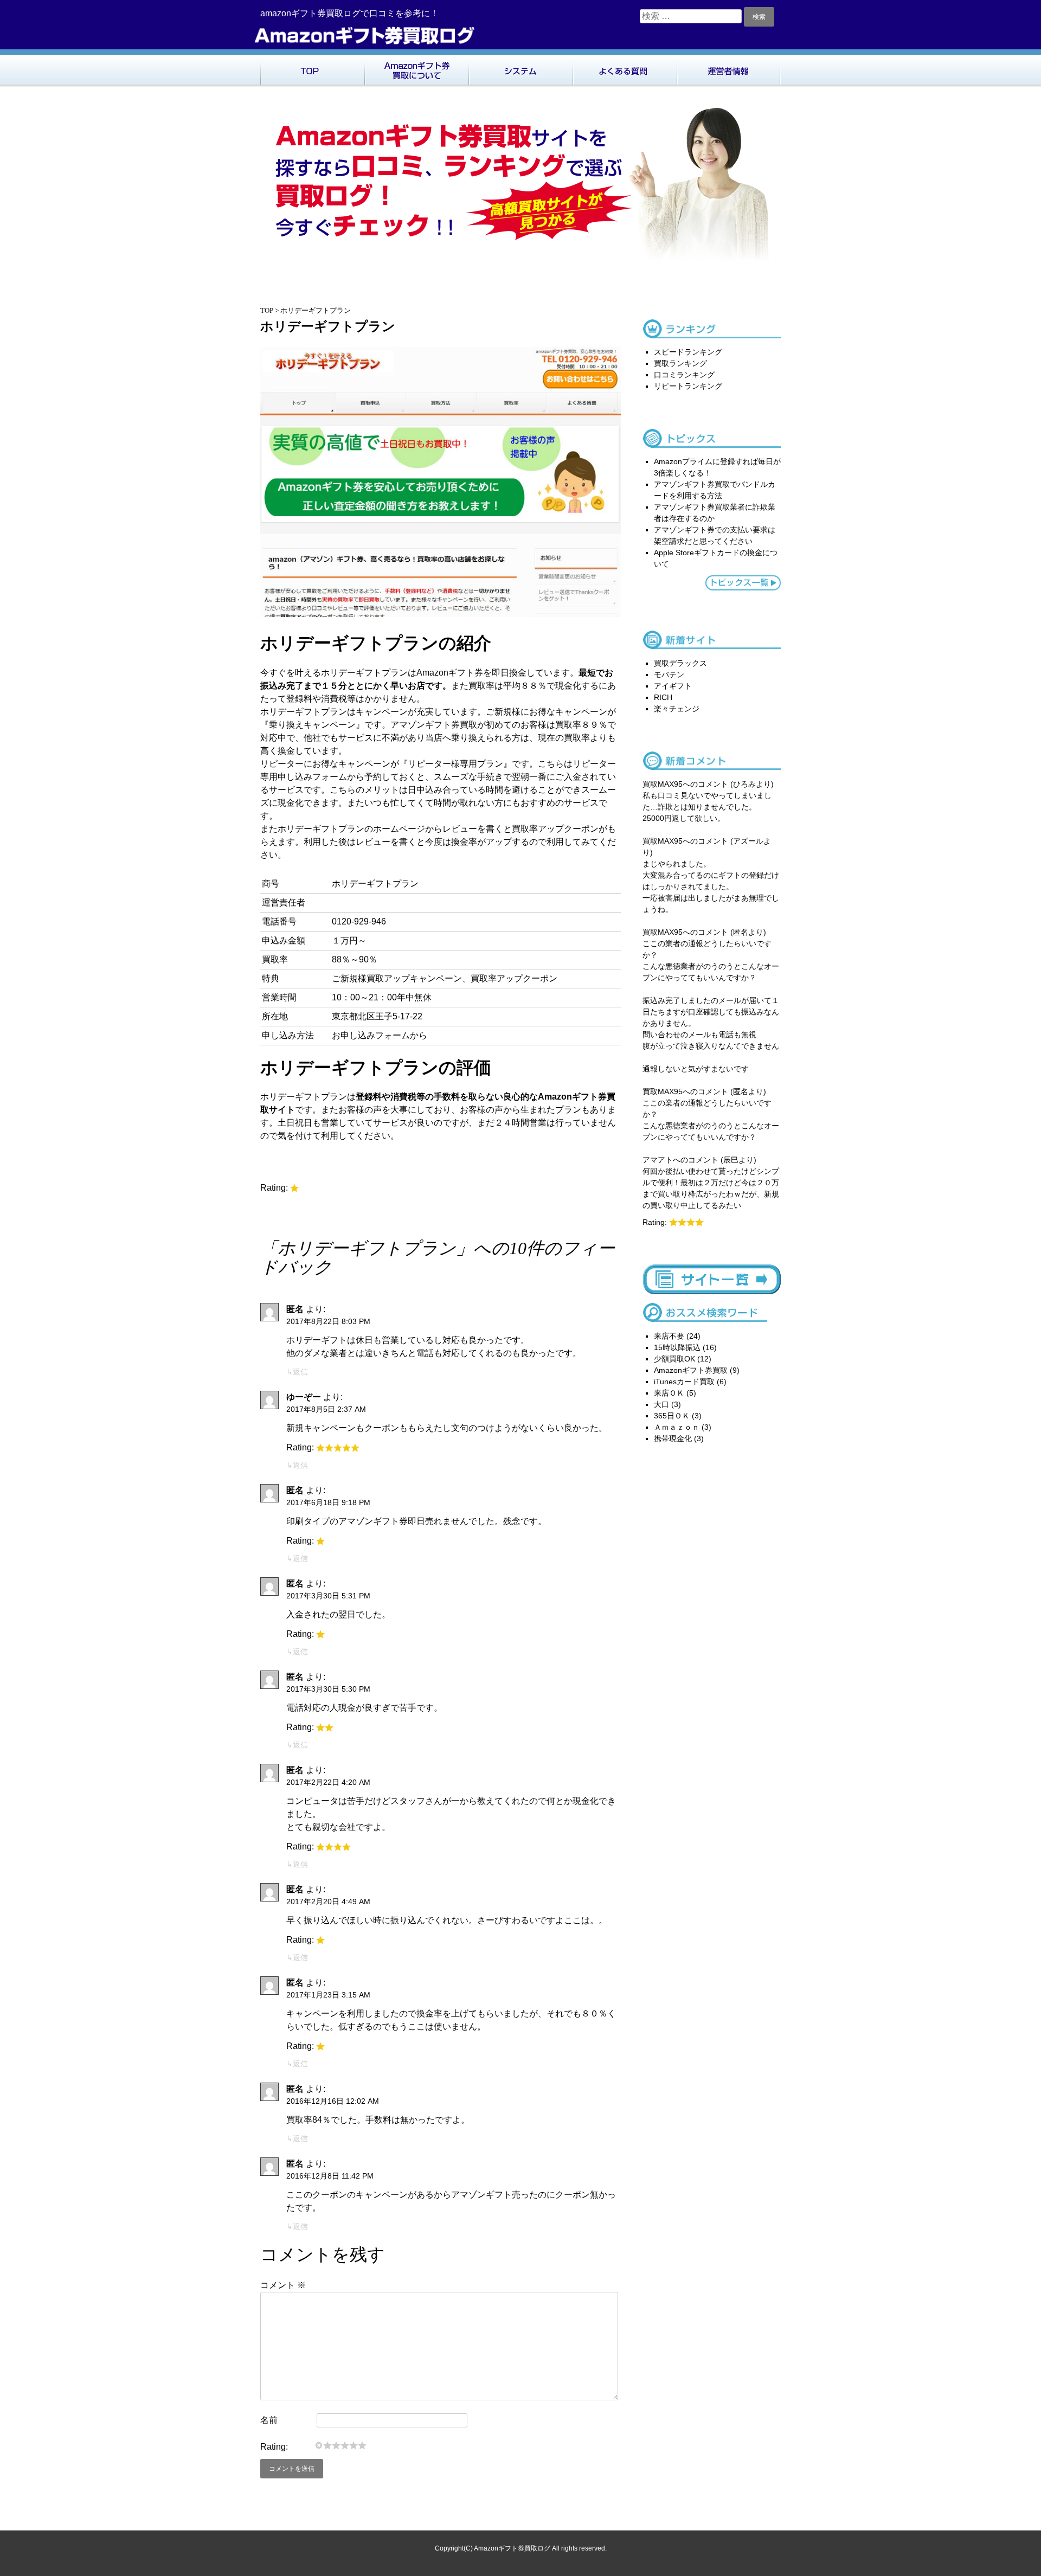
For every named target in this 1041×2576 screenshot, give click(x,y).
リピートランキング (688, 386)
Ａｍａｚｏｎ (677, 1427)
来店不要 (669, 1336)
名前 (269, 2420)
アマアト (658, 1160)
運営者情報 (729, 68)
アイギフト (673, 686)
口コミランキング (684, 375)
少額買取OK (674, 1359)
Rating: (274, 2447)
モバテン (669, 674)
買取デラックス (680, 663)
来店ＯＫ (669, 1393)
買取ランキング (680, 363)
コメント (283, 2285)
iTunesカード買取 (684, 1382)
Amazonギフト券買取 (691, 1370)
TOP (312, 68)
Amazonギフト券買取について (416, 68)
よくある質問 (625, 68)
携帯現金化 (673, 1438)
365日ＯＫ (672, 1416)
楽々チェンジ (677, 709)
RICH (663, 697)
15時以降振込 (677, 1347)
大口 (661, 1404)
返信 (300, 1372)
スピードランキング (688, 352)
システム (520, 68)
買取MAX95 (663, 784)
